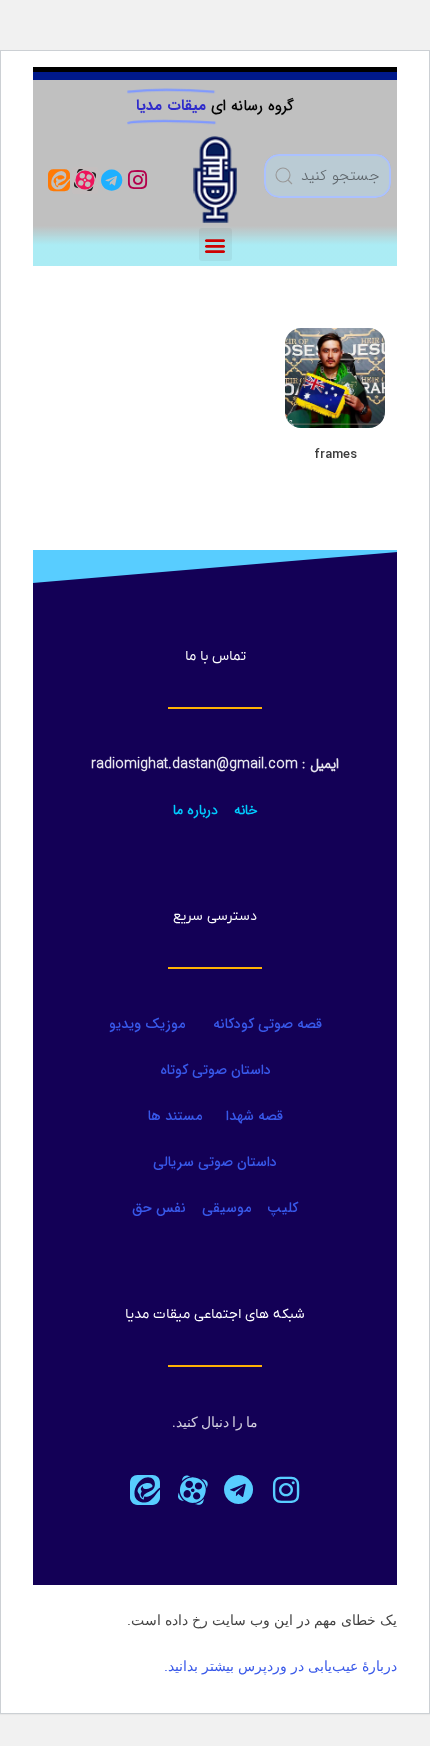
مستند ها (175, 1116)
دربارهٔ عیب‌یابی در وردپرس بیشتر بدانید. (280, 1666)
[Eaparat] (192, 1490)
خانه (246, 810)
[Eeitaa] (58, 180)
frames (335, 454)
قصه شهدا (254, 1116)
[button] (215, 244)
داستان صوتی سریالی (215, 1162)
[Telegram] (111, 180)
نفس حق (159, 1208)
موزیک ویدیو (147, 1024)
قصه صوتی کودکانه (265, 1024)
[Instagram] (138, 180)
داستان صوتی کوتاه (215, 1070)
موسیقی (226, 1208)
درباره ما (195, 810)
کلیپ (282, 1208)
